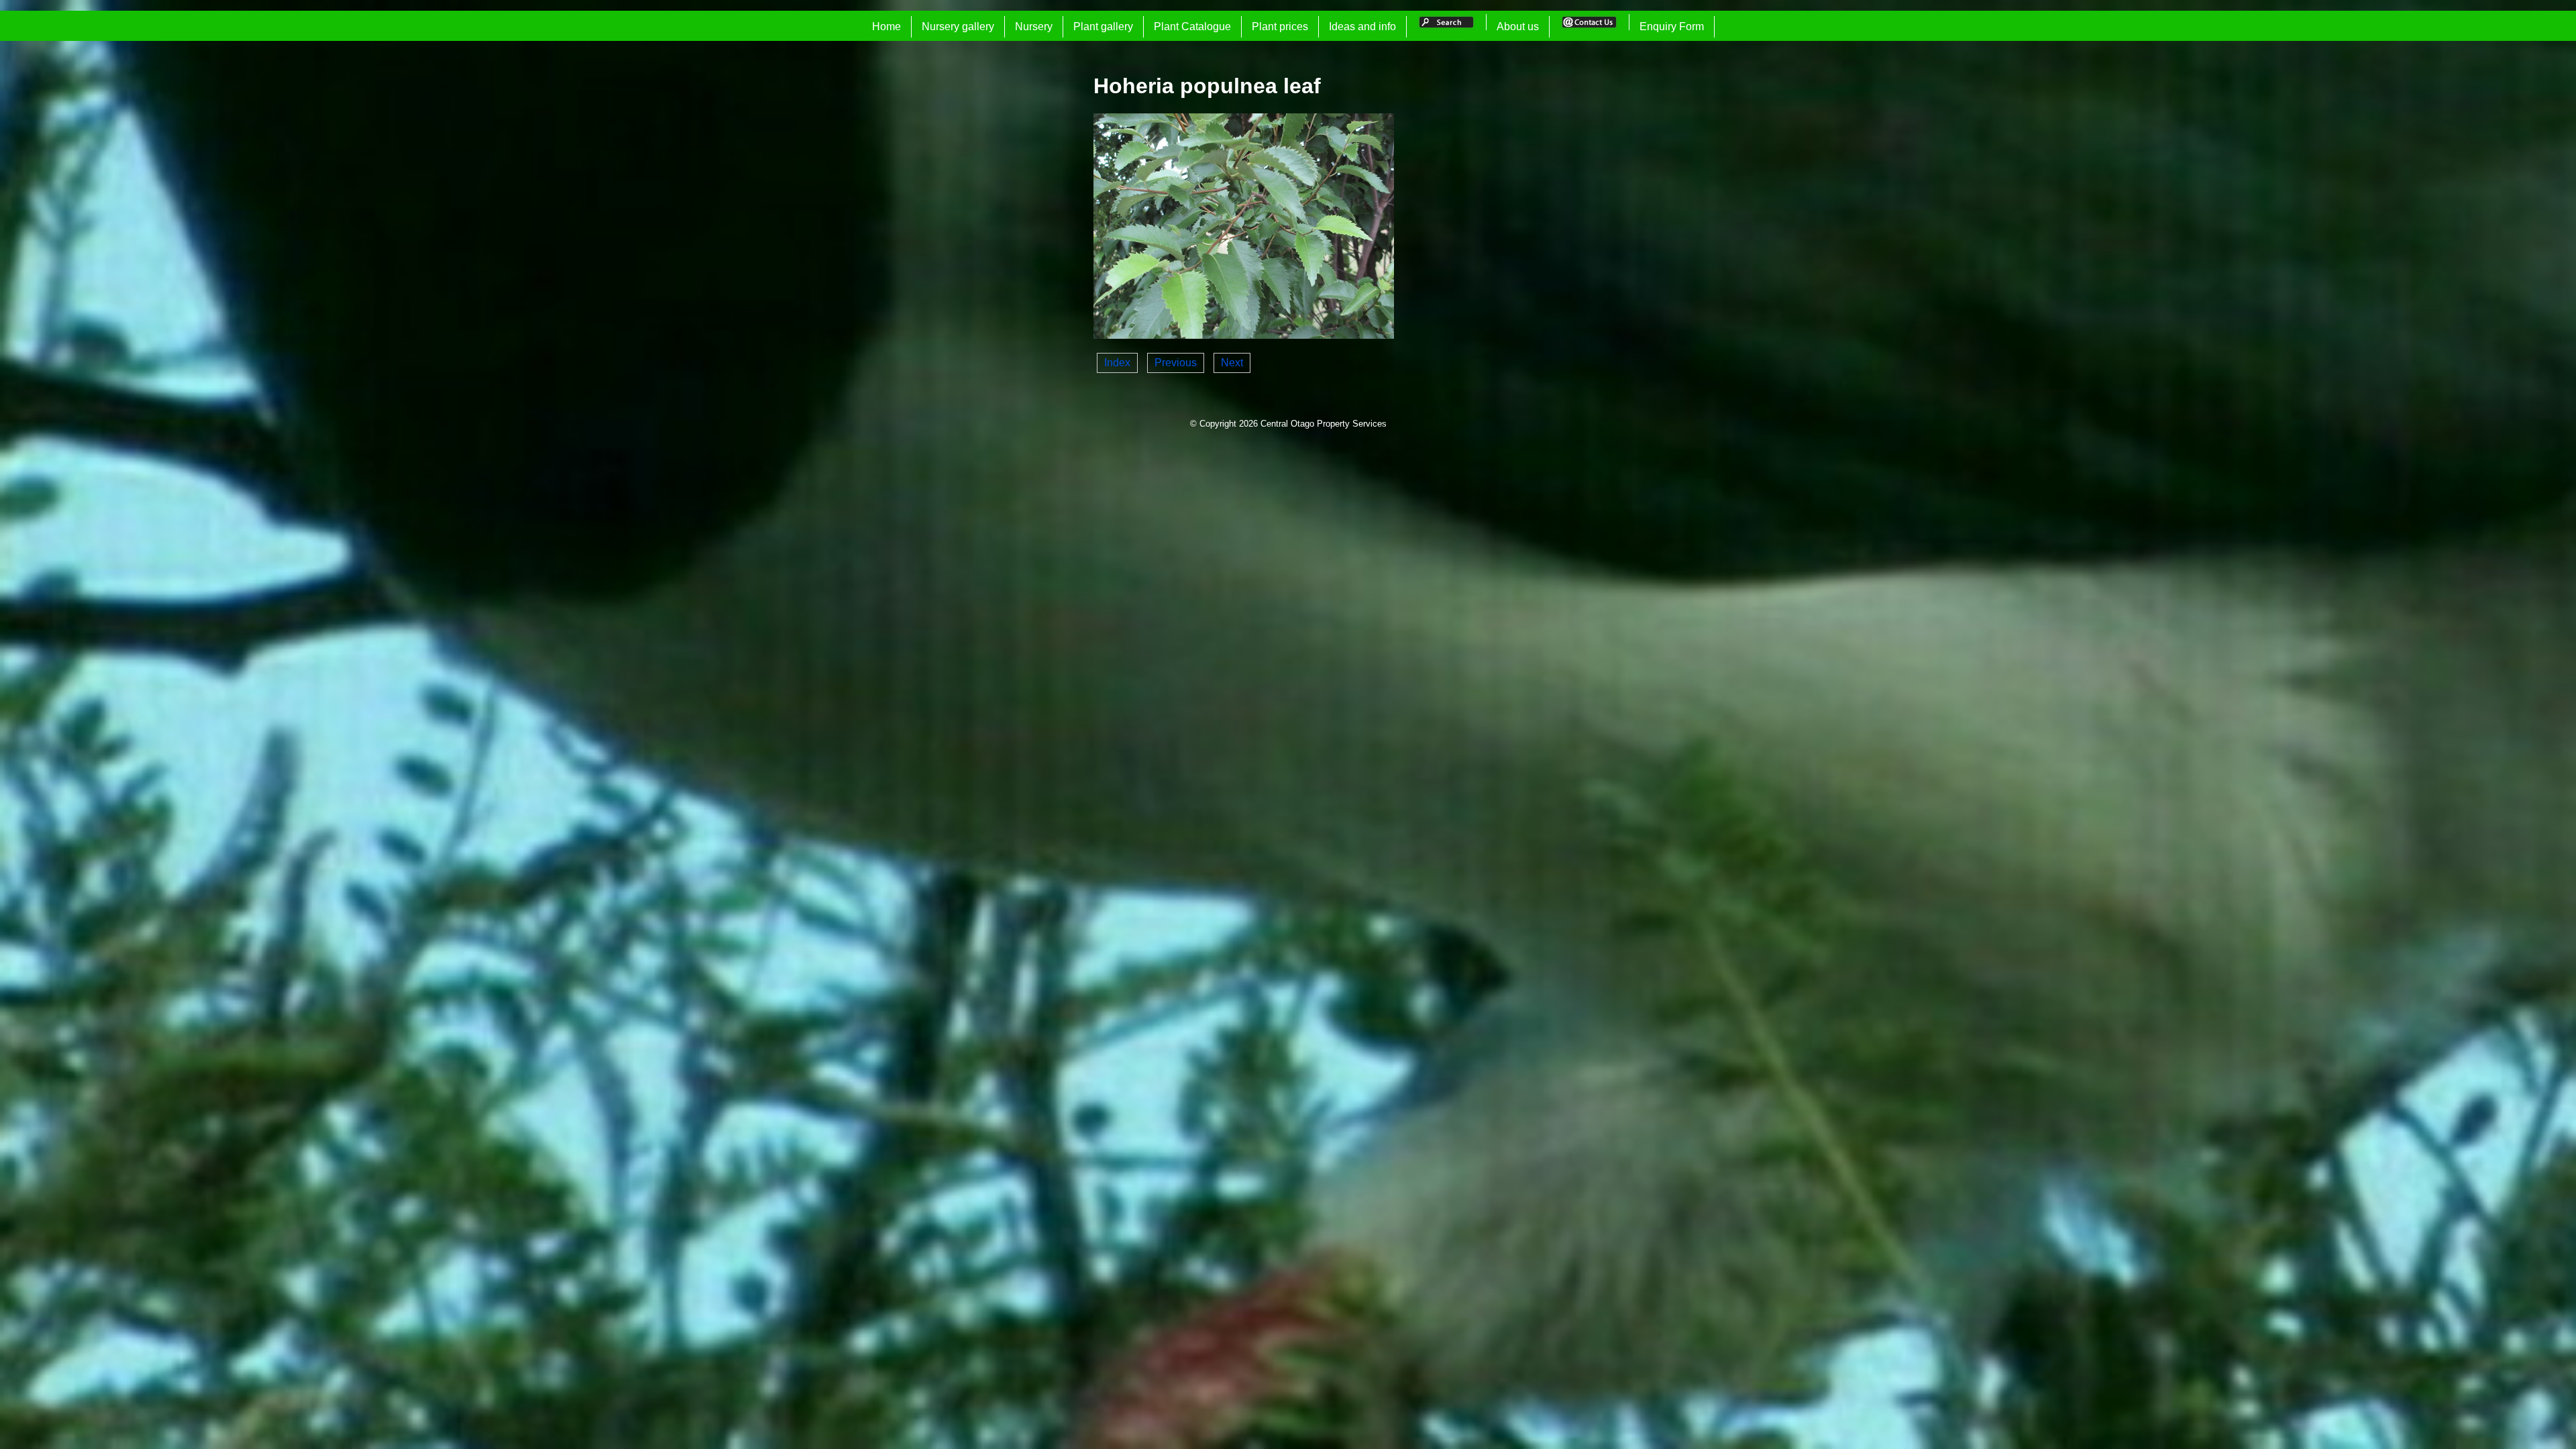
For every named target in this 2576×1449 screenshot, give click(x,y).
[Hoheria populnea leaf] (1244, 335)
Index (1117, 363)
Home (887, 26)
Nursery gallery (958, 26)
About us (1518, 26)
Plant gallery (1103, 26)
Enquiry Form (1672, 26)
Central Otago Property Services (1324, 424)
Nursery (1034, 26)
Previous (1176, 363)
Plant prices (1280, 26)
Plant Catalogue (1192, 26)
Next (1232, 363)
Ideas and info (1362, 26)
